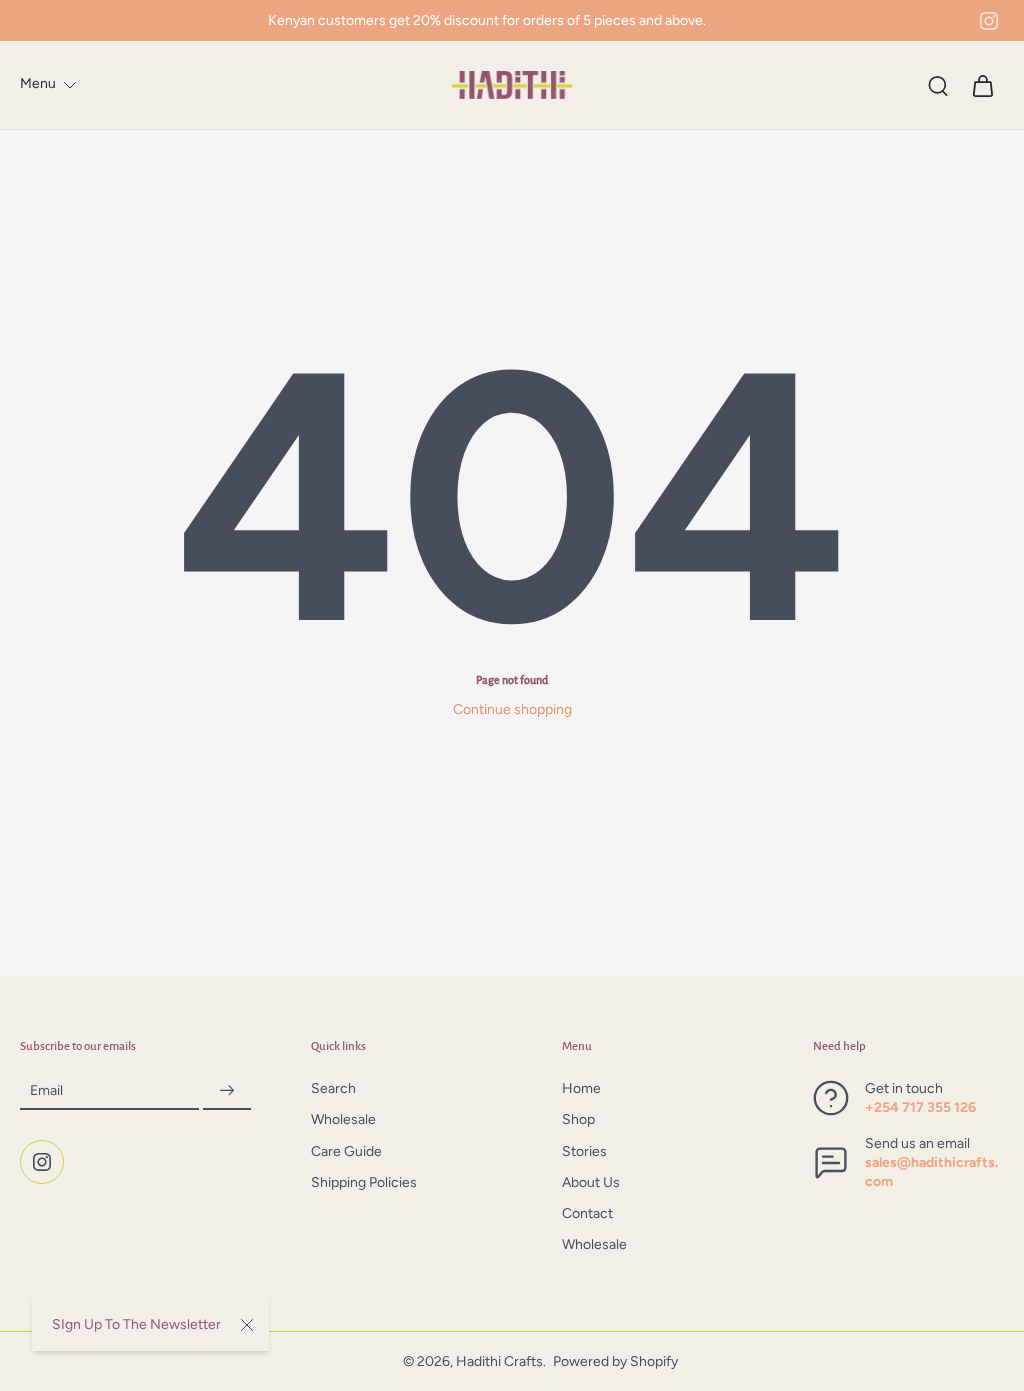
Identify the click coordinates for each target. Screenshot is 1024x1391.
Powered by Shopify (615, 1361)
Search (333, 1089)
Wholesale (343, 1120)
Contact (587, 1214)
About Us (591, 1182)
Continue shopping (512, 709)
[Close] (247, 1325)
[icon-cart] (982, 85)
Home (581, 1089)
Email (46, 1090)
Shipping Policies (364, 1182)
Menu (38, 83)
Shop (578, 1120)
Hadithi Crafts (499, 1361)
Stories (584, 1151)
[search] (938, 85)
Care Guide (346, 1151)
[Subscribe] (227, 1091)
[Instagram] (989, 21)
